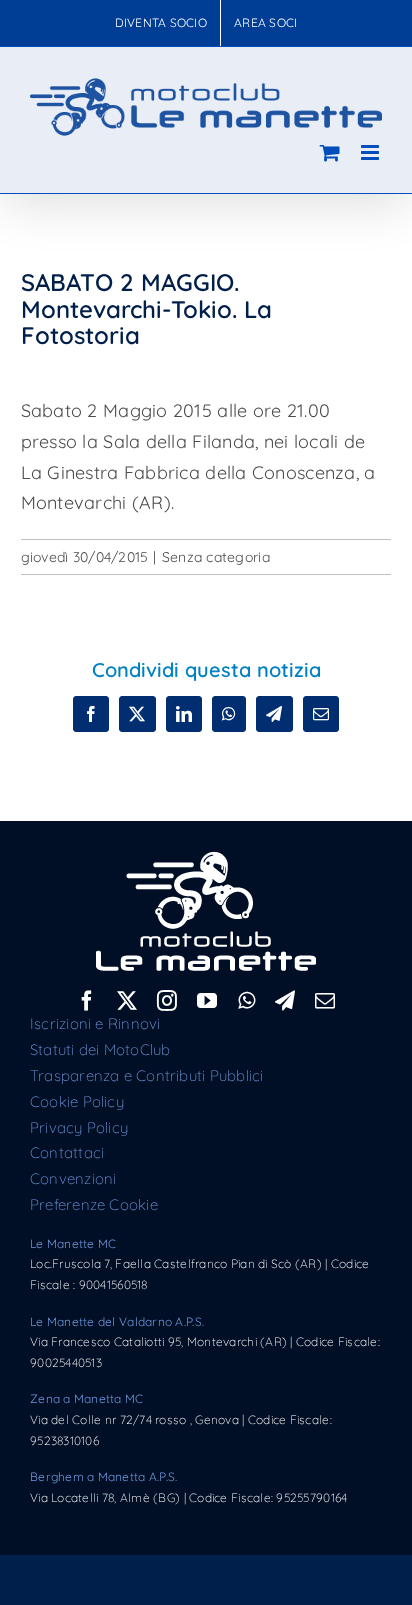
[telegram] (285, 1001)
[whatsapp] (246, 1001)
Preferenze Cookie (94, 1204)
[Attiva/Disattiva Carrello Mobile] (330, 152)
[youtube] (207, 1001)
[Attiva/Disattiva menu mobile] (371, 152)
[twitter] (127, 1001)
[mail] (325, 1001)
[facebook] (87, 1001)
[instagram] (167, 1001)
